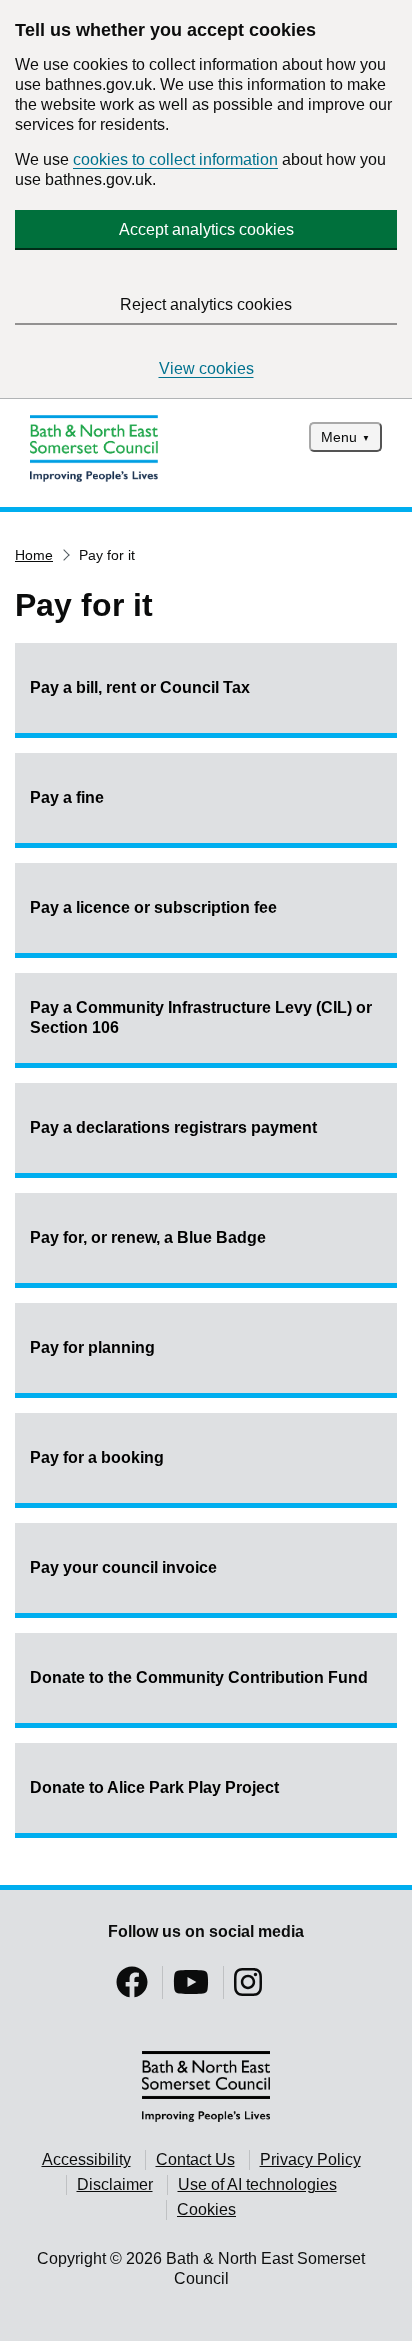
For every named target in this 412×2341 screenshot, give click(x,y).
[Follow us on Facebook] (132, 1988)
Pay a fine (67, 797)
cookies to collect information (175, 159)
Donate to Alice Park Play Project (154, 1787)
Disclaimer (115, 2184)
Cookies (206, 2209)
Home (34, 555)
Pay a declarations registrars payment (173, 1127)
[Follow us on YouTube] (191, 1988)
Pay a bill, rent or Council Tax (140, 687)
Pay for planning (92, 1347)
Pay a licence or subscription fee (153, 907)
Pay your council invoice (123, 1567)
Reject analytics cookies (206, 304)
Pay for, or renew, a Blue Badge (148, 1237)
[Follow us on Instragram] (248, 1988)
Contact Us (195, 2159)
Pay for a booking (97, 1457)
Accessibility (86, 2159)
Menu (339, 437)
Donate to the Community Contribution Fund (199, 1677)
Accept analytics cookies (206, 229)
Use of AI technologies (257, 2184)
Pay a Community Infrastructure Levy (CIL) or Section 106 (201, 1017)
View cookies (206, 368)
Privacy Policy (310, 2159)
